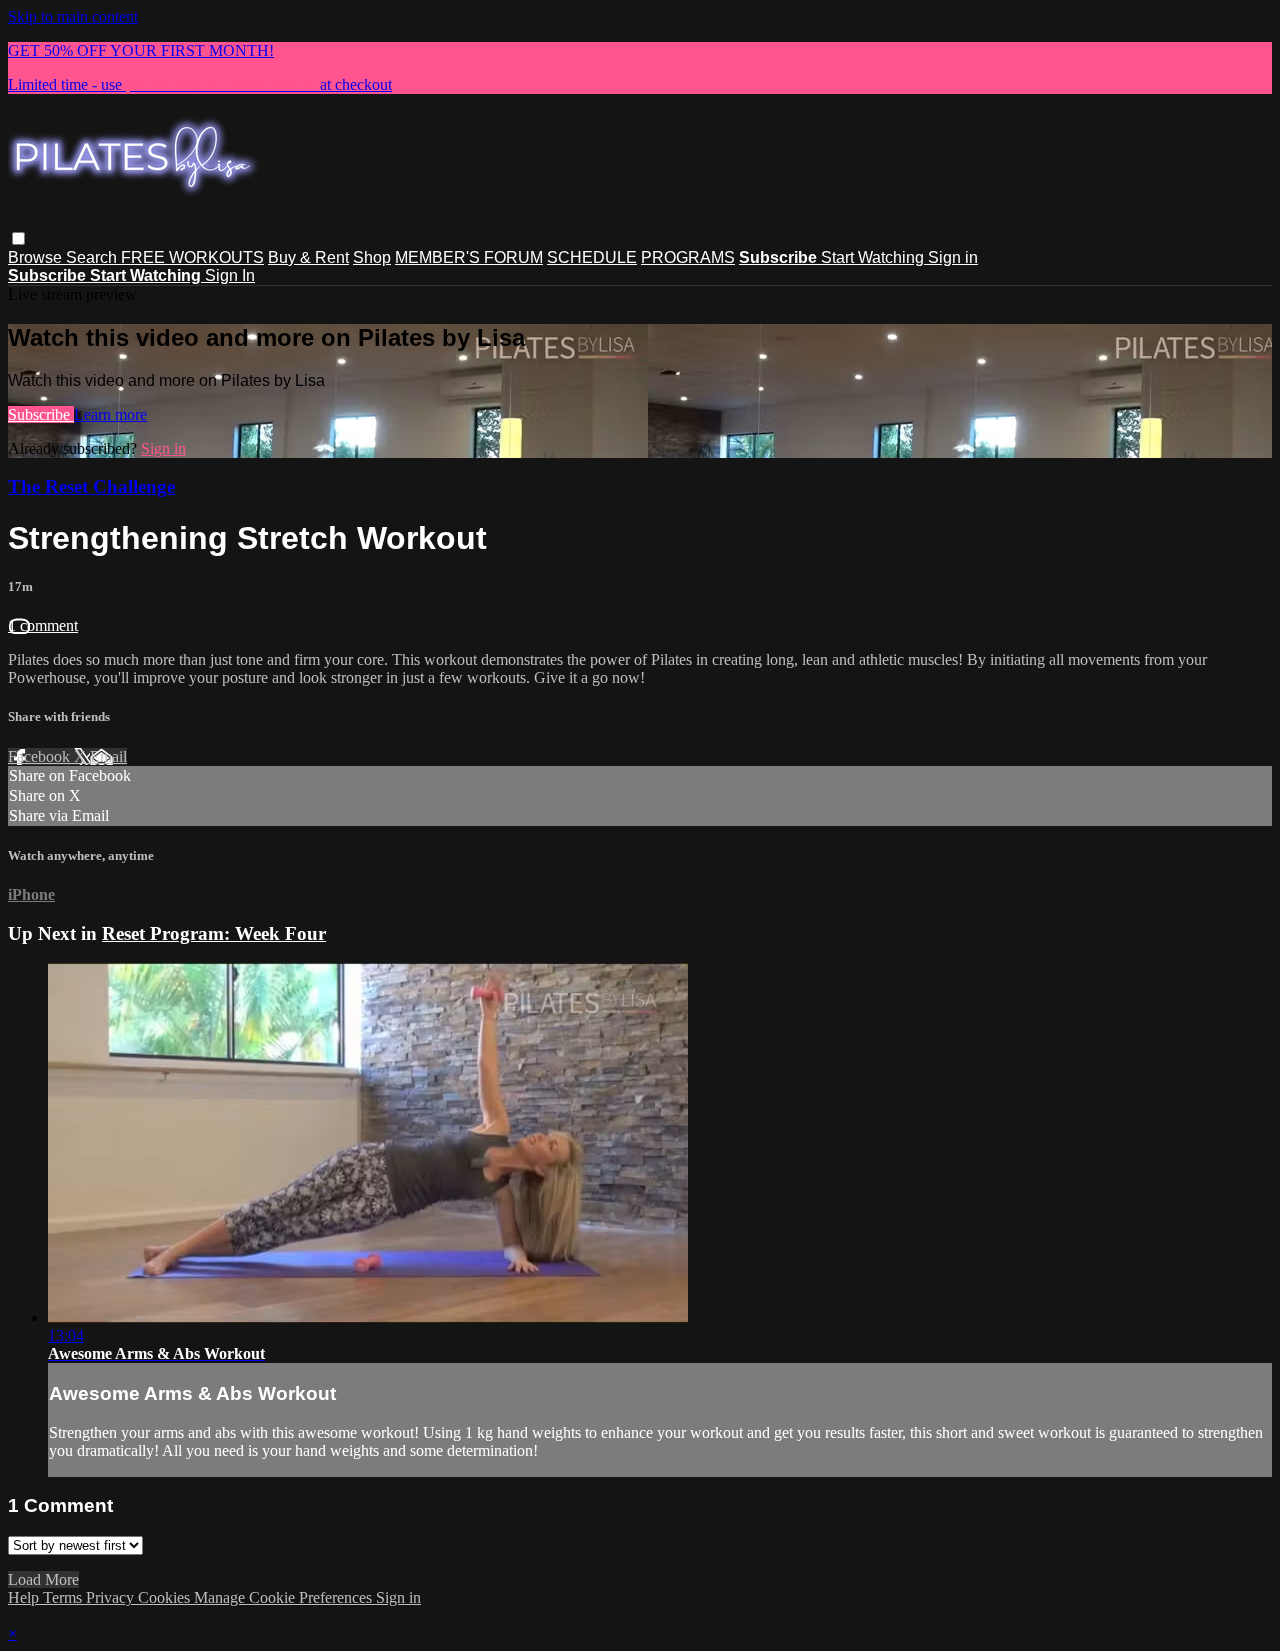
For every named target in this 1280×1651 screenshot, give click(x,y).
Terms (64, 1597)
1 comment (43, 625)
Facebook (41, 756)
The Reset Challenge (91, 486)
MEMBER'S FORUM (469, 257)
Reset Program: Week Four (214, 933)
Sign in (953, 257)
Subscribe (41, 414)
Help (25, 1597)
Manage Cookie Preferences (285, 1597)
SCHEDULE (592, 257)
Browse (37, 257)
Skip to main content (73, 16)
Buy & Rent (308, 257)
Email (108, 756)
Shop (372, 257)
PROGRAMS (688, 257)
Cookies (166, 1597)
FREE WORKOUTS (192, 257)
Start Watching (874, 257)
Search (93, 257)
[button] (18, 238)
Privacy (112, 1597)
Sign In (230, 275)
